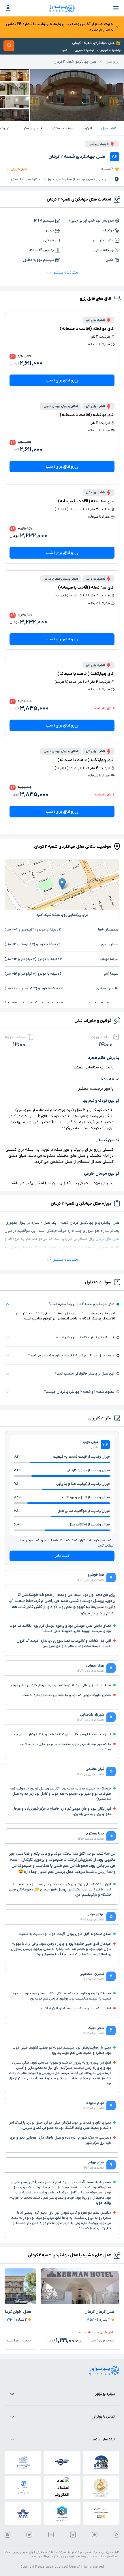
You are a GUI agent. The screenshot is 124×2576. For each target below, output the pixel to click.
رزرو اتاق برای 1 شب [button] (62, 380)
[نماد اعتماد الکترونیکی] (62, 2488)
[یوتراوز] (104, 2370)
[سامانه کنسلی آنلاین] (23, 2488)
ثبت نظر (62, 1556)
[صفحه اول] (62, 8)
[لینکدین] (51, 2535)
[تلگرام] (73, 2535)
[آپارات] (95, 2535)
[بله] (7, 2535)
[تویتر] (29, 2535)
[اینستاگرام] (117, 2535)
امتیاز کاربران (20, 169)
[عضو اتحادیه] (62, 2513)
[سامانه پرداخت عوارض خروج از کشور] (101, 2513)
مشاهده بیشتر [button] (66, 273)
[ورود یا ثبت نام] (8, 8)
